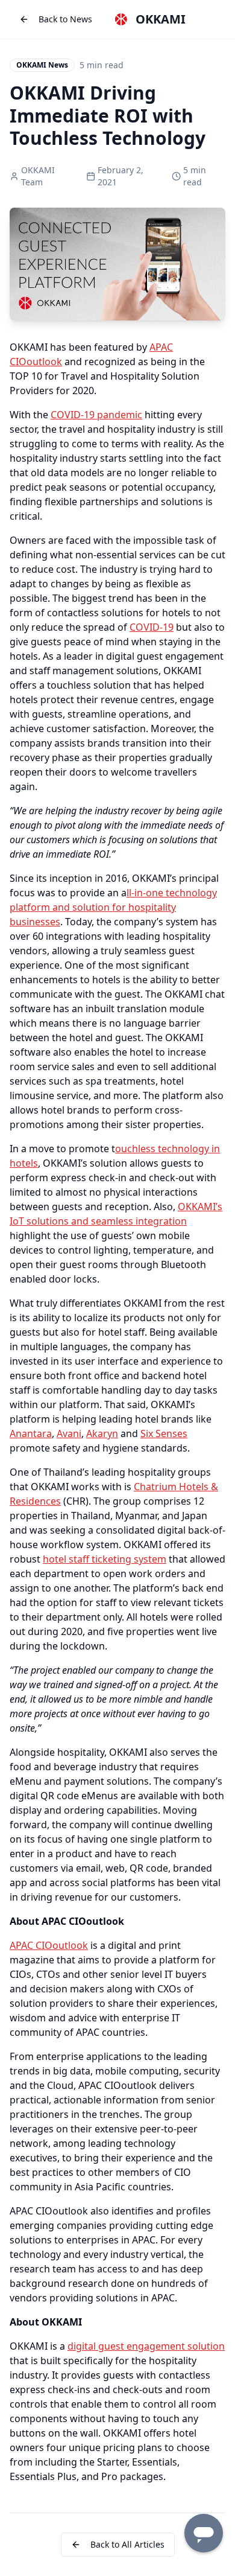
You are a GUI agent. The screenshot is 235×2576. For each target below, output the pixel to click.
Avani (69, 1433)
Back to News (65, 19)
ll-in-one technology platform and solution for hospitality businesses (113, 907)
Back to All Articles (127, 2544)
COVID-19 (152, 627)
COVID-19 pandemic (96, 415)
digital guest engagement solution (146, 2346)
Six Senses (164, 1433)
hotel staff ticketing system (105, 1559)
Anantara (31, 1433)
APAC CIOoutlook (49, 1945)
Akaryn (102, 1433)
